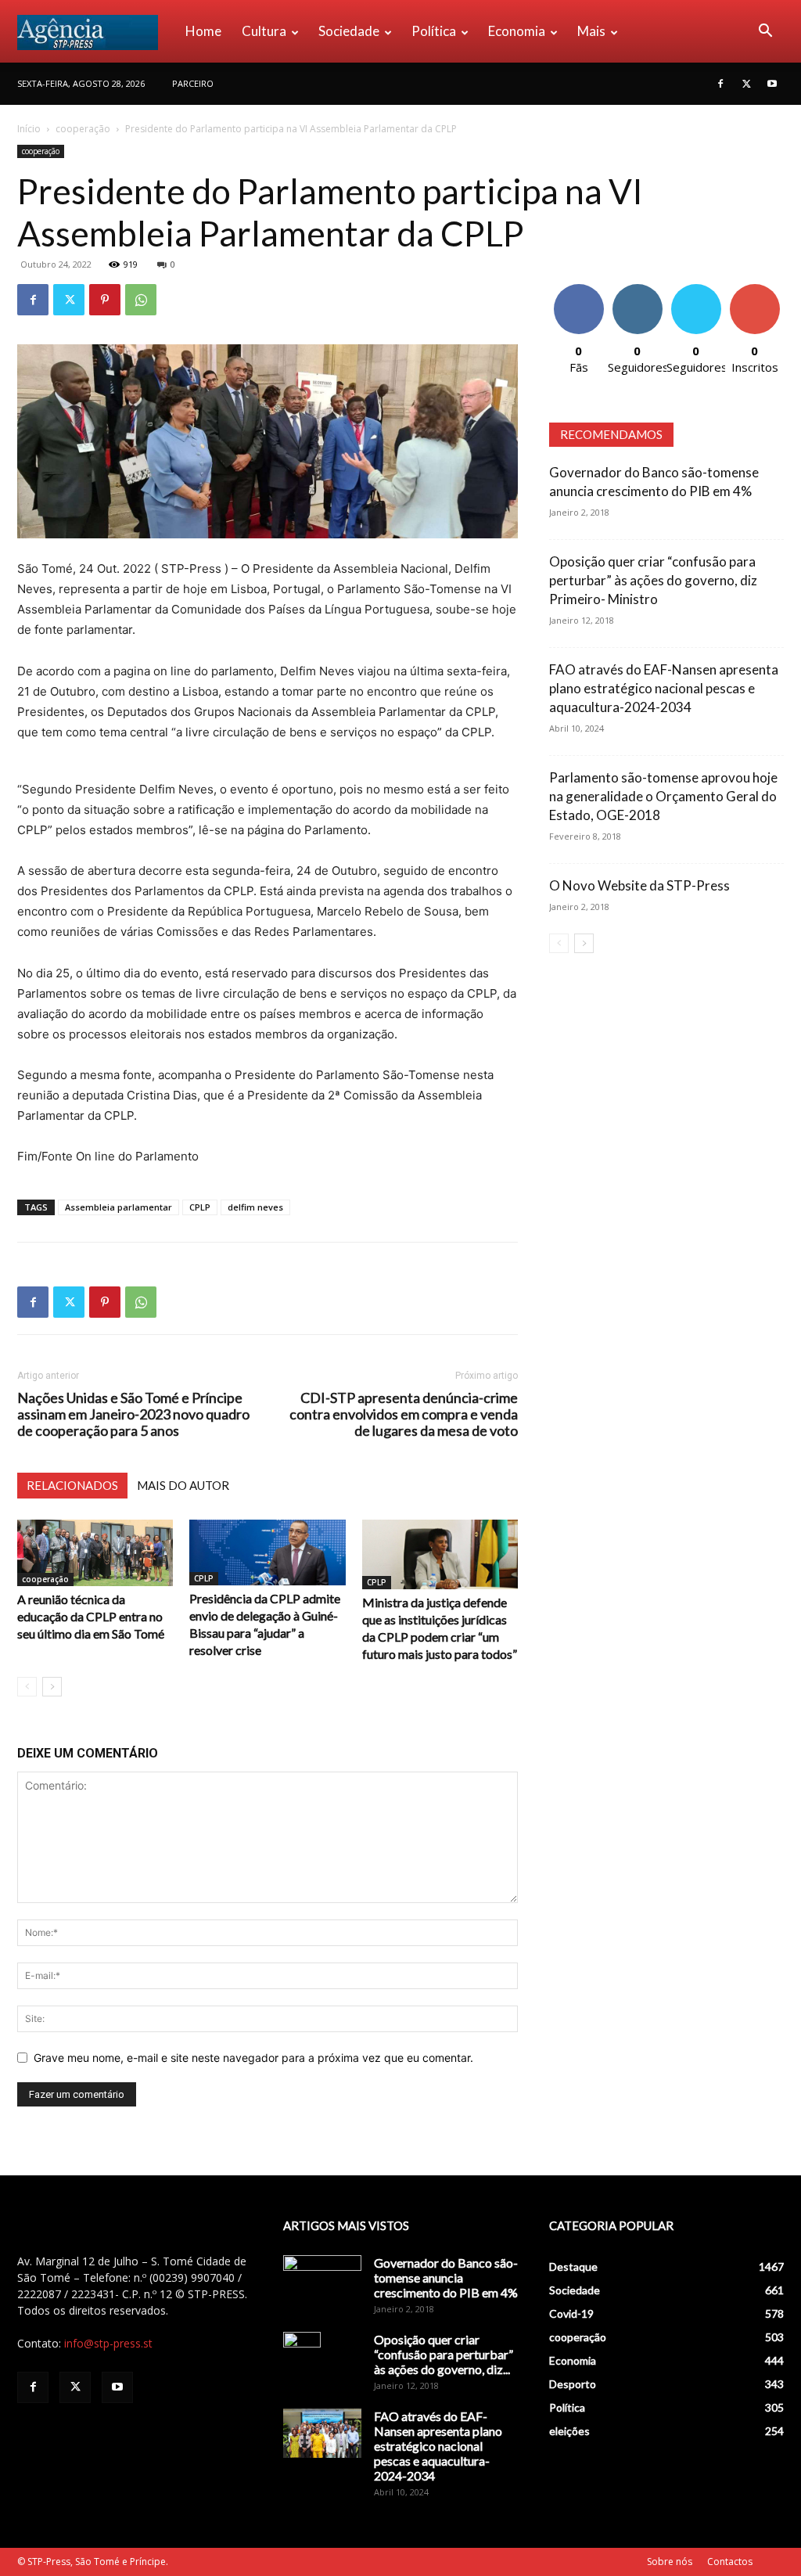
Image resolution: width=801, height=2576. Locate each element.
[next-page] (52, 1687)
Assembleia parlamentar (119, 1207)
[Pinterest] (105, 300)
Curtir (579, 290)
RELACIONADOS (72, 1485)
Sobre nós (670, 2562)
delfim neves (255, 1207)
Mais (591, 31)
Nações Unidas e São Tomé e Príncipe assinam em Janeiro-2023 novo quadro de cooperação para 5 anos (133, 1414)
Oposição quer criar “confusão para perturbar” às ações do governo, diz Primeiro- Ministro (653, 580)
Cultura (264, 31)
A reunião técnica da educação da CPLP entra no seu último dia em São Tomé (91, 1616)
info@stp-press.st (108, 2343)
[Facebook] (720, 84)
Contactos (730, 2562)
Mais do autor (183, 1485)
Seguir (637, 290)
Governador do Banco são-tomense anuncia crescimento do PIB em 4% (446, 2277)
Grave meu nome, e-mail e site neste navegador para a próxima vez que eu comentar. (253, 2058)
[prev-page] (27, 1687)
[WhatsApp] (141, 300)
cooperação (83, 129)
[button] (765, 32)
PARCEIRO (193, 83)
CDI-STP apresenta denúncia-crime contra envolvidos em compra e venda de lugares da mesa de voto (404, 1414)
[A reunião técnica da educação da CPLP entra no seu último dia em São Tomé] (95, 1553)
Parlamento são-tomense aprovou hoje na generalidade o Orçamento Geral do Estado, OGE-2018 (663, 796)
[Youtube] (772, 84)
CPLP (200, 1207)
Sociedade (349, 31)
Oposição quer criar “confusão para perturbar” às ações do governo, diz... (444, 2354)
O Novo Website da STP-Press (639, 885)
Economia (517, 31)
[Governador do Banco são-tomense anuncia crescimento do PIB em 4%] (322, 2283)
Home (203, 31)
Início (29, 129)
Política (434, 31)
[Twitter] (746, 84)
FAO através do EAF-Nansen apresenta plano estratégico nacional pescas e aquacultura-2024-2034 (664, 688)
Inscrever (755, 290)
